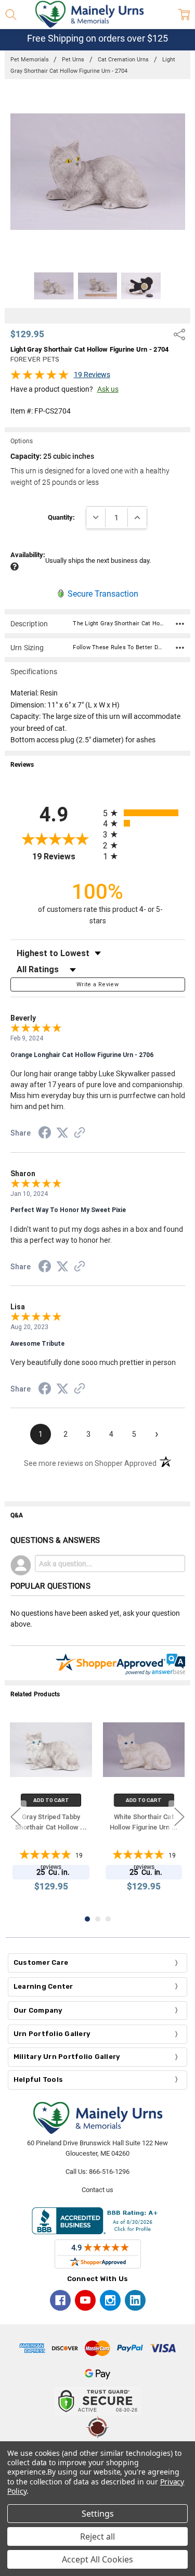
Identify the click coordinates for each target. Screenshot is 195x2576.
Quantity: (61, 517)
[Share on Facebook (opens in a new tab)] (45, 1135)
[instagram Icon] (110, 2300)
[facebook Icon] (60, 2300)
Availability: (28, 555)
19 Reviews (92, 375)
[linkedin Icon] (135, 2300)
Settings (98, 2514)
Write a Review (97, 984)
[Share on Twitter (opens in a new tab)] (62, 1134)
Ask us (108, 389)
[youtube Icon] (85, 2300)
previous (16, 1817)
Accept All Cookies (97, 2559)
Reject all (97, 2536)
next (179, 1817)
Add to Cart (51, 1800)
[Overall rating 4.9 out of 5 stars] (40, 378)
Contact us (97, 2190)
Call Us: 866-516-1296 (97, 2172)
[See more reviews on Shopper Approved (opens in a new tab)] (80, 1134)
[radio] (144, 813)
